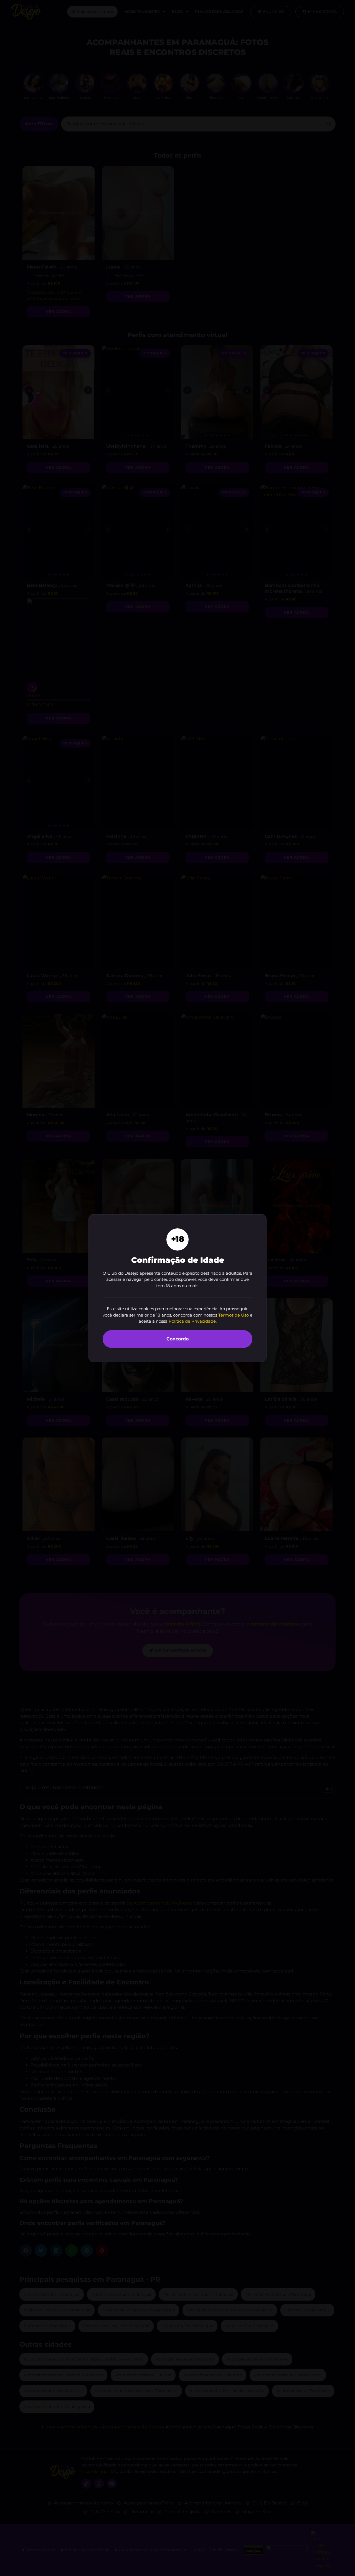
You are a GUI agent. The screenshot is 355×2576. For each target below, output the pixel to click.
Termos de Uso (234, 1315)
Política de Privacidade (192, 1321)
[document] (177, 1288)
